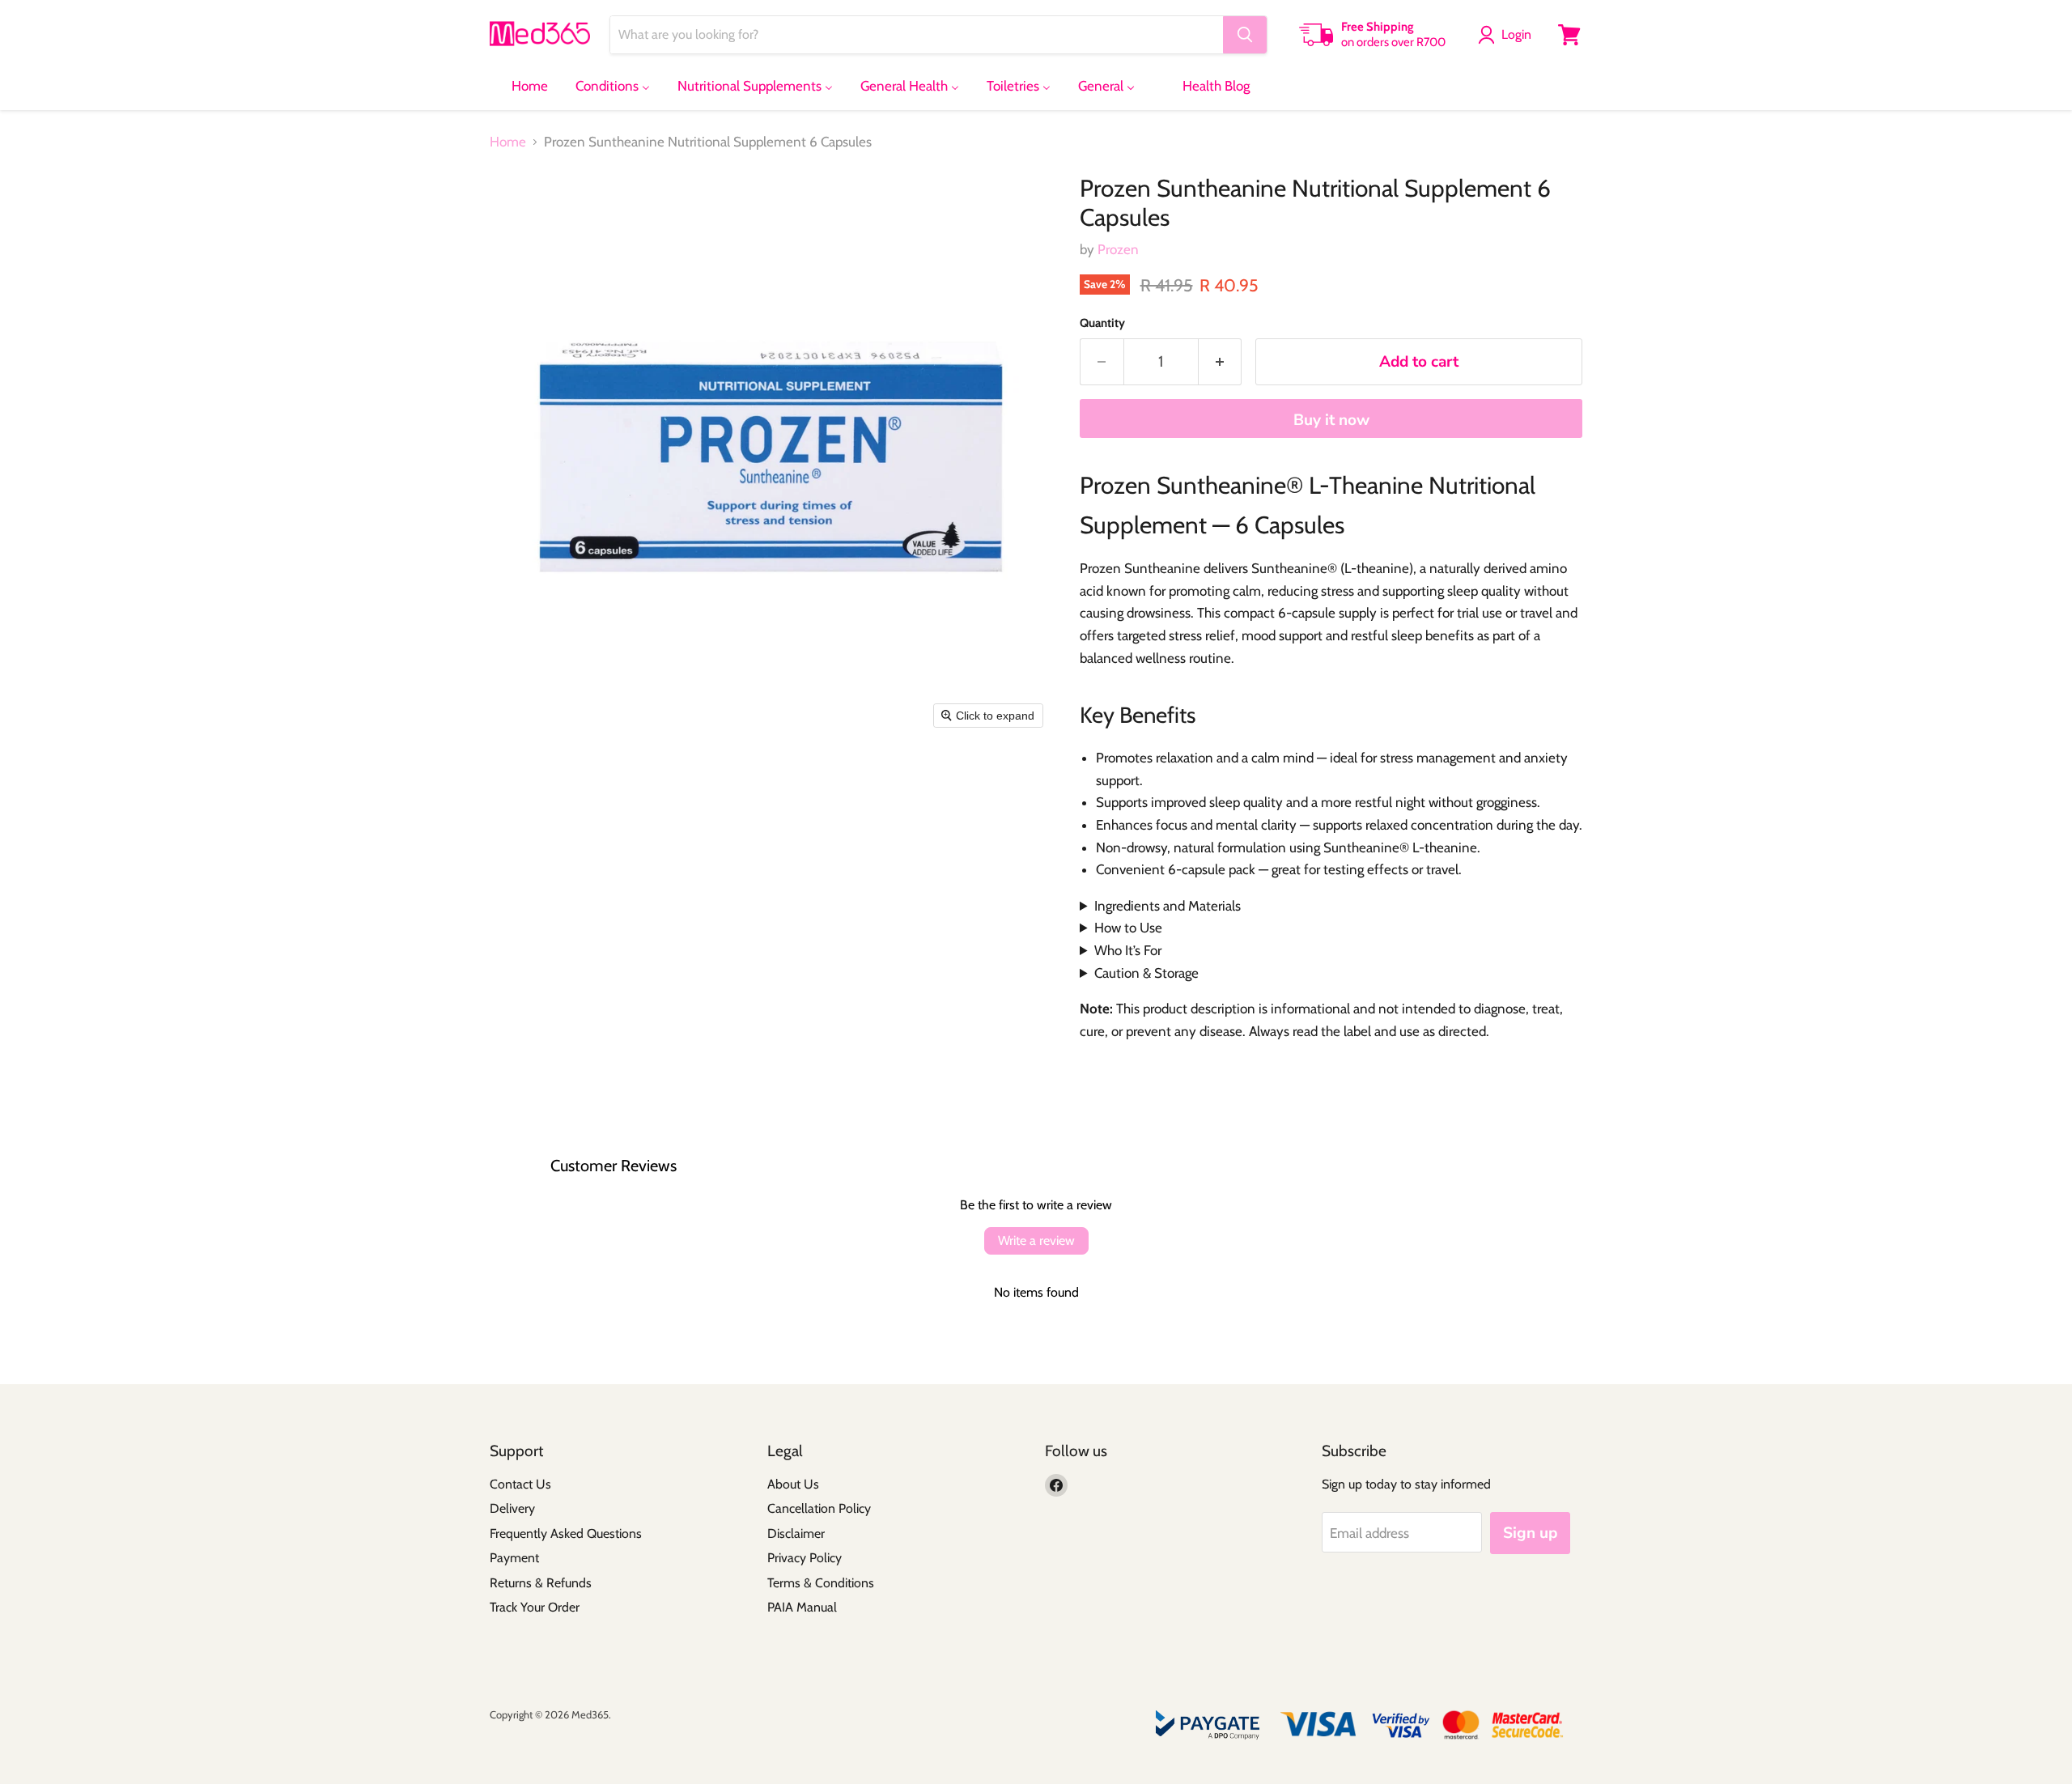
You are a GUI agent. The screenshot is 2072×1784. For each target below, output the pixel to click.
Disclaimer (796, 1533)
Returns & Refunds (541, 1583)
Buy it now (1331, 420)
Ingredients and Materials (1168, 906)
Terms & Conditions (821, 1583)
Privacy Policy (805, 1558)
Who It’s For (1128, 950)
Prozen (1118, 249)
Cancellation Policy (819, 1508)
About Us (793, 1484)
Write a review (1036, 1240)
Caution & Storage (1146, 973)
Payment (514, 1558)
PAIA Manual (802, 1607)
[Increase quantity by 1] (1221, 362)
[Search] (1245, 35)
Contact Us (520, 1484)
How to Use (1128, 928)
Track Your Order (535, 1607)
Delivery (512, 1508)
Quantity (1102, 323)
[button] (1508, 35)
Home (508, 142)
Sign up (1530, 1533)
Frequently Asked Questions (566, 1533)
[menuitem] (520, 86)
